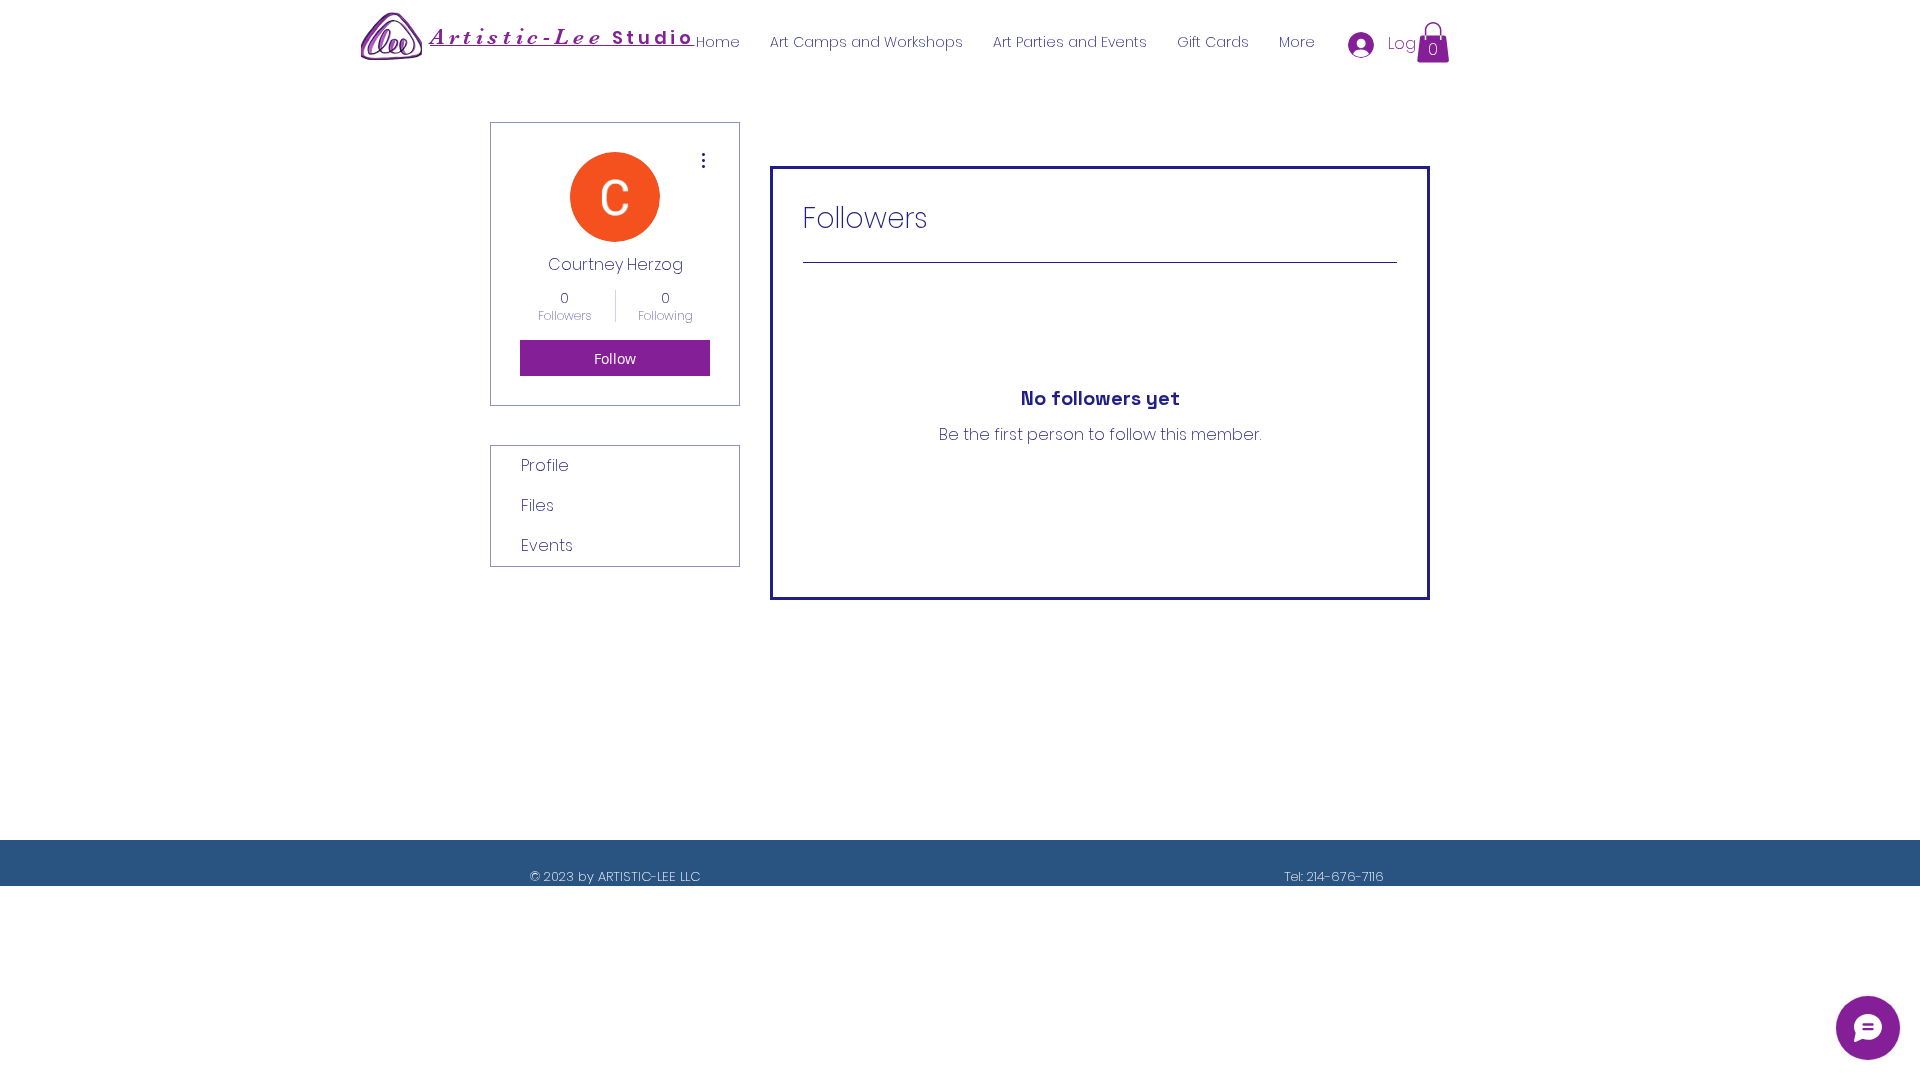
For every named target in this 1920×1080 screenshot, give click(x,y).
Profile (545, 465)
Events (547, 545)
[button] (1433, 42)
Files (537, 505)
